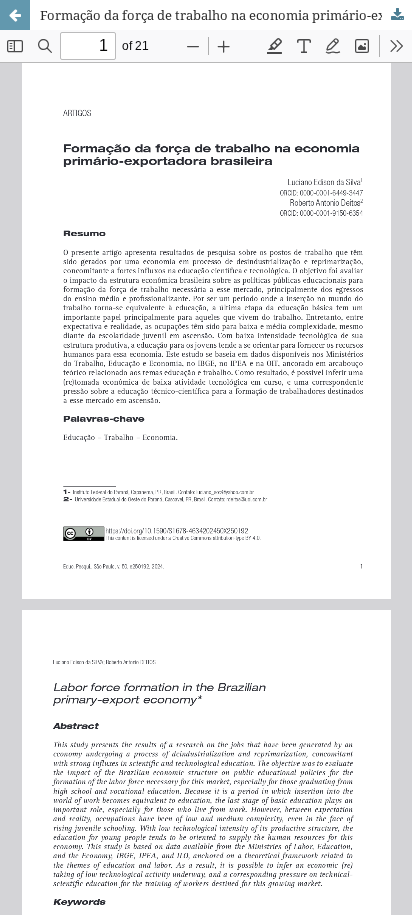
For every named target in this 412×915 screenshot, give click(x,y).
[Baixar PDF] (397, 15)
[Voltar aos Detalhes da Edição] (15, 15)
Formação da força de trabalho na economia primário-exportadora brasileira (226, 15)
